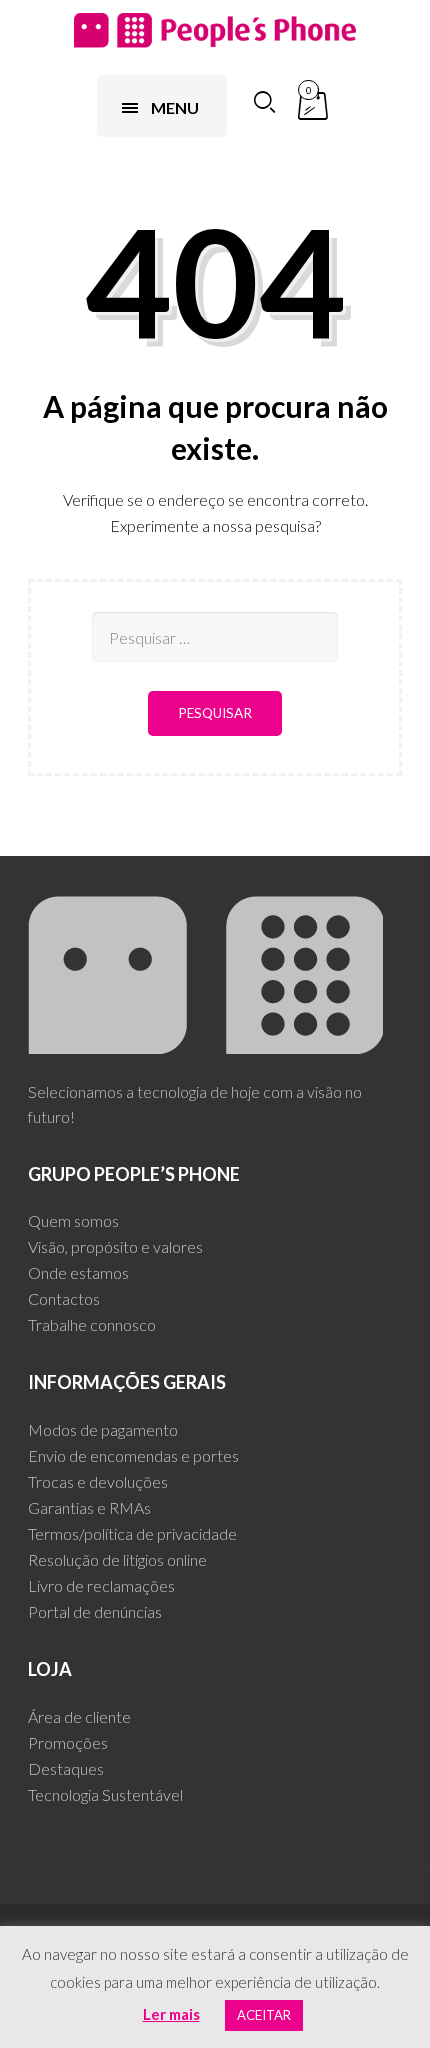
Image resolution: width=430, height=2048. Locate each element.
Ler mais (171, 2014)
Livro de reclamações (101, 1585)
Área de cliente (79, 1716)
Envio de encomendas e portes (133, 1455)
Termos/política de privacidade (132, 1533)
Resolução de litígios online (117, 1559)
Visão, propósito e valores (115, 1246)
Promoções (68, 1742)
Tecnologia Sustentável (105, 1794)
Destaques (66, 1768)
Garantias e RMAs (89, 1507)
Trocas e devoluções (98, 1481)
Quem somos (73, 1220)
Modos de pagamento (103, 1429)
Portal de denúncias (95, 1611)
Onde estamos (78, 1272)
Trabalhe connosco (92, 1324)
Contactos (64, 1298)
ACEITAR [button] (264, 2015)
